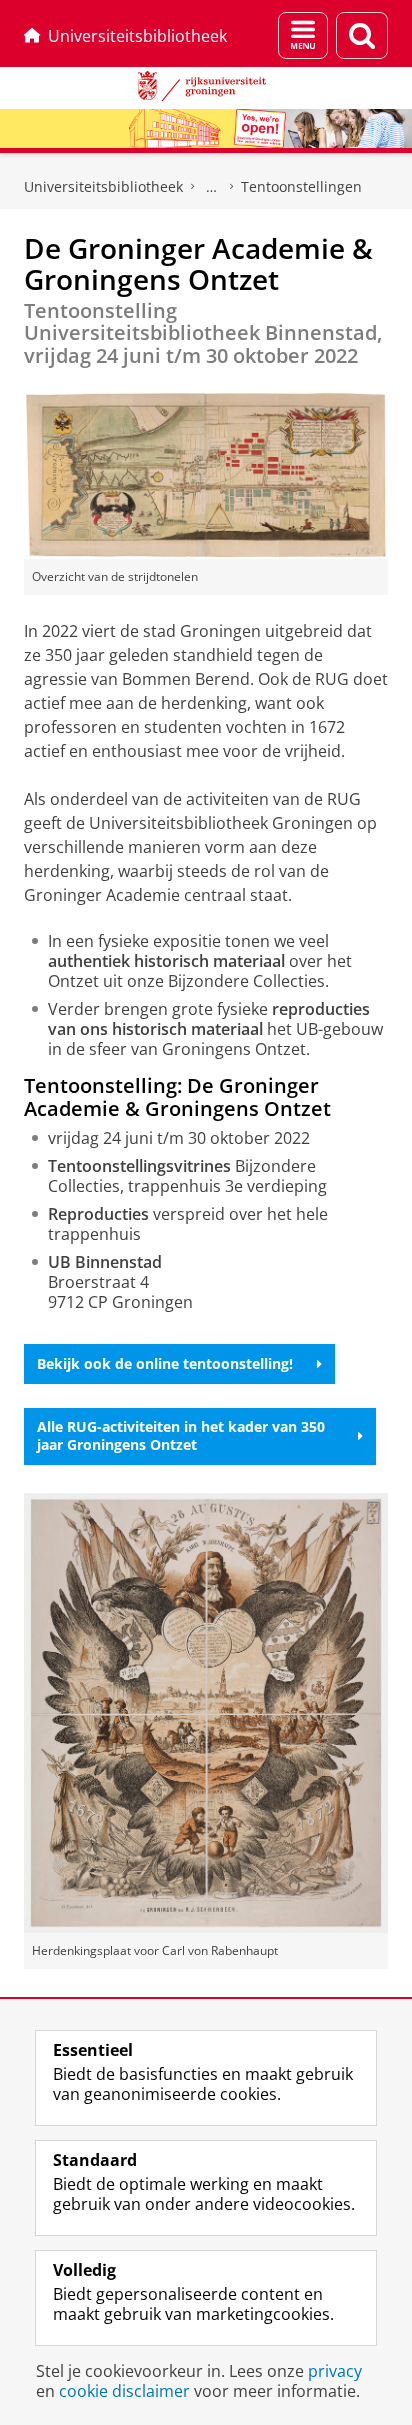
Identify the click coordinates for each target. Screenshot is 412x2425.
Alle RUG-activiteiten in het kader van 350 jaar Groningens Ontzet (181, 1435)
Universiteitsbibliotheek (137, 36)
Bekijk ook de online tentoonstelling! (165, 1363)
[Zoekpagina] (362, 35)
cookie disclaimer (124, 2391)
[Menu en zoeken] (303, 35)
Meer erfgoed (212, 187)
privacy (335, 2371)
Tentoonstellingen (301, 186)
